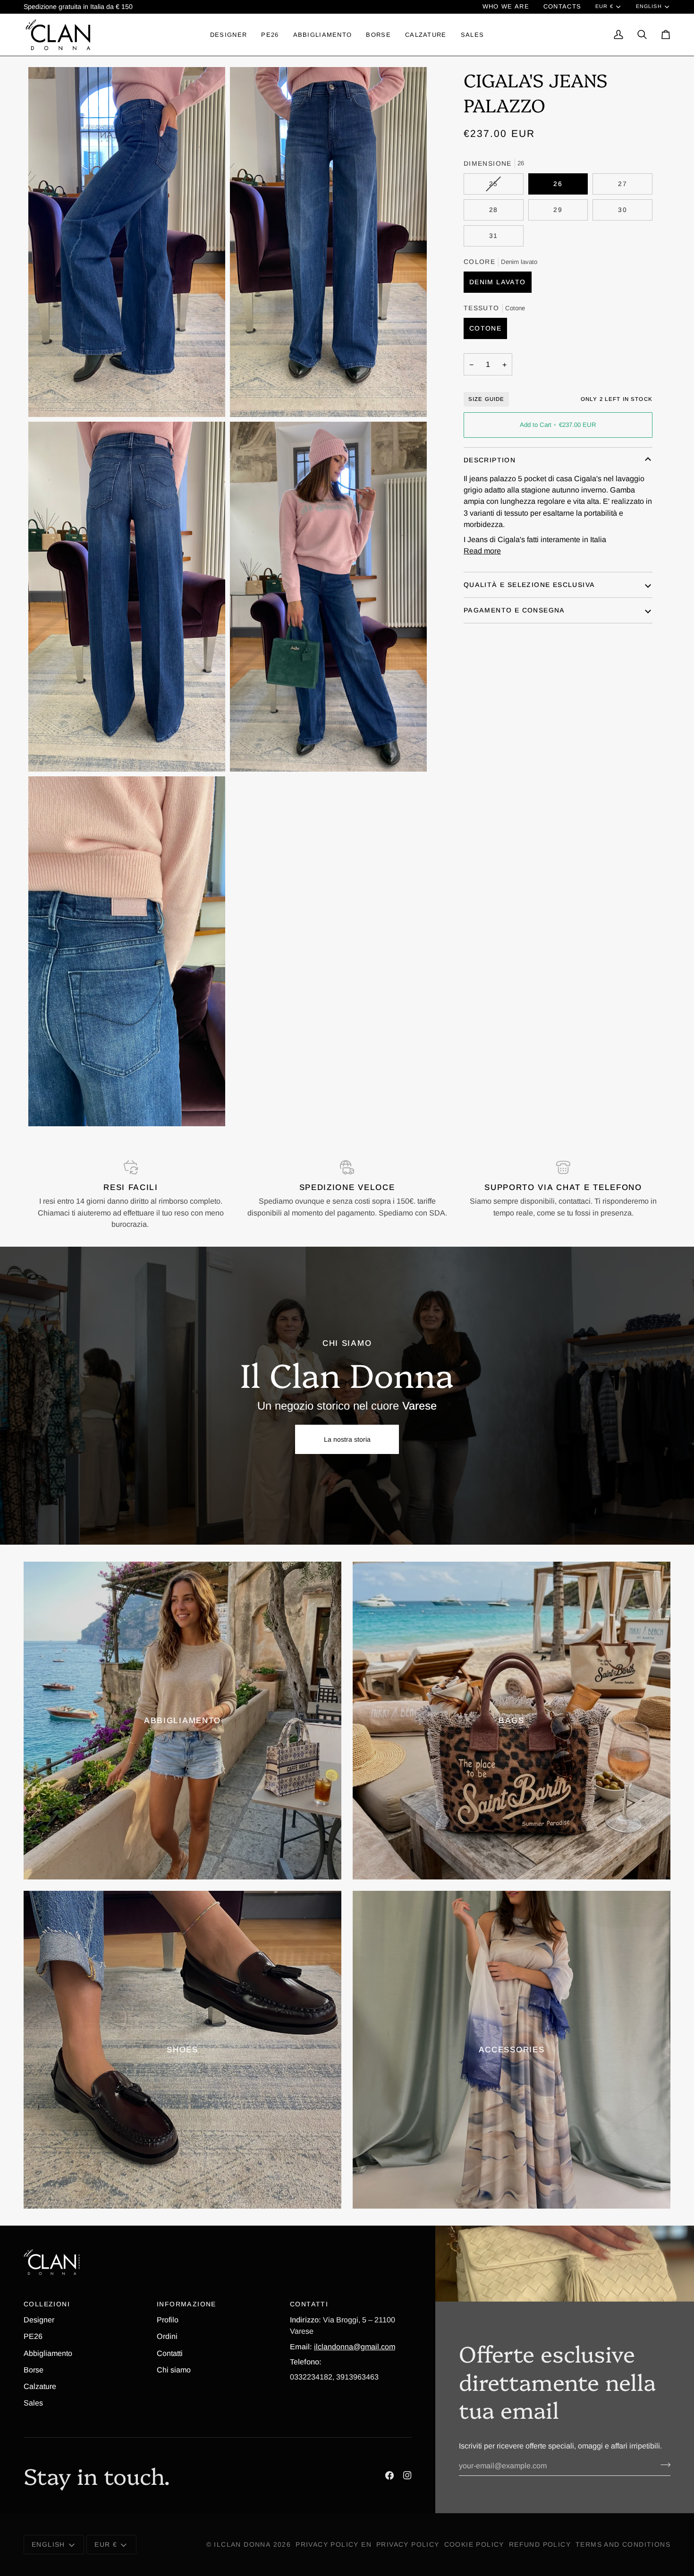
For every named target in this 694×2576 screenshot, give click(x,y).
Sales (33, 2403)
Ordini (167, 2336)
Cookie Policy (474, 2544)
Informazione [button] (186, 2304)
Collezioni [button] (47, 2304)
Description (490, 460)
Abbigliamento (48, 2353)
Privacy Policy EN (334, 2544)
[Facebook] (389, 2475)
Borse (34, 2370)
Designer (39, 2320)
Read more (482, 551)
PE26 (33, 2336)
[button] (229, 34)
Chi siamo (174, 2370)
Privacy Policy (408, 2544)
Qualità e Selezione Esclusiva (529, 585)
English (649, 6)
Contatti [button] (309, 2304)
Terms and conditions (623, 2544)
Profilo (168, 2320)
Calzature (40, 2386)
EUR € (604, 6)
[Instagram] (407, 2475)
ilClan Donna (242, 2544)
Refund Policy (540, 2544)
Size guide (487, 399)
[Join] (663, 2465)
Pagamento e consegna (514, 610)
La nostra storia (347, 1439)
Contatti (170, 2353)
